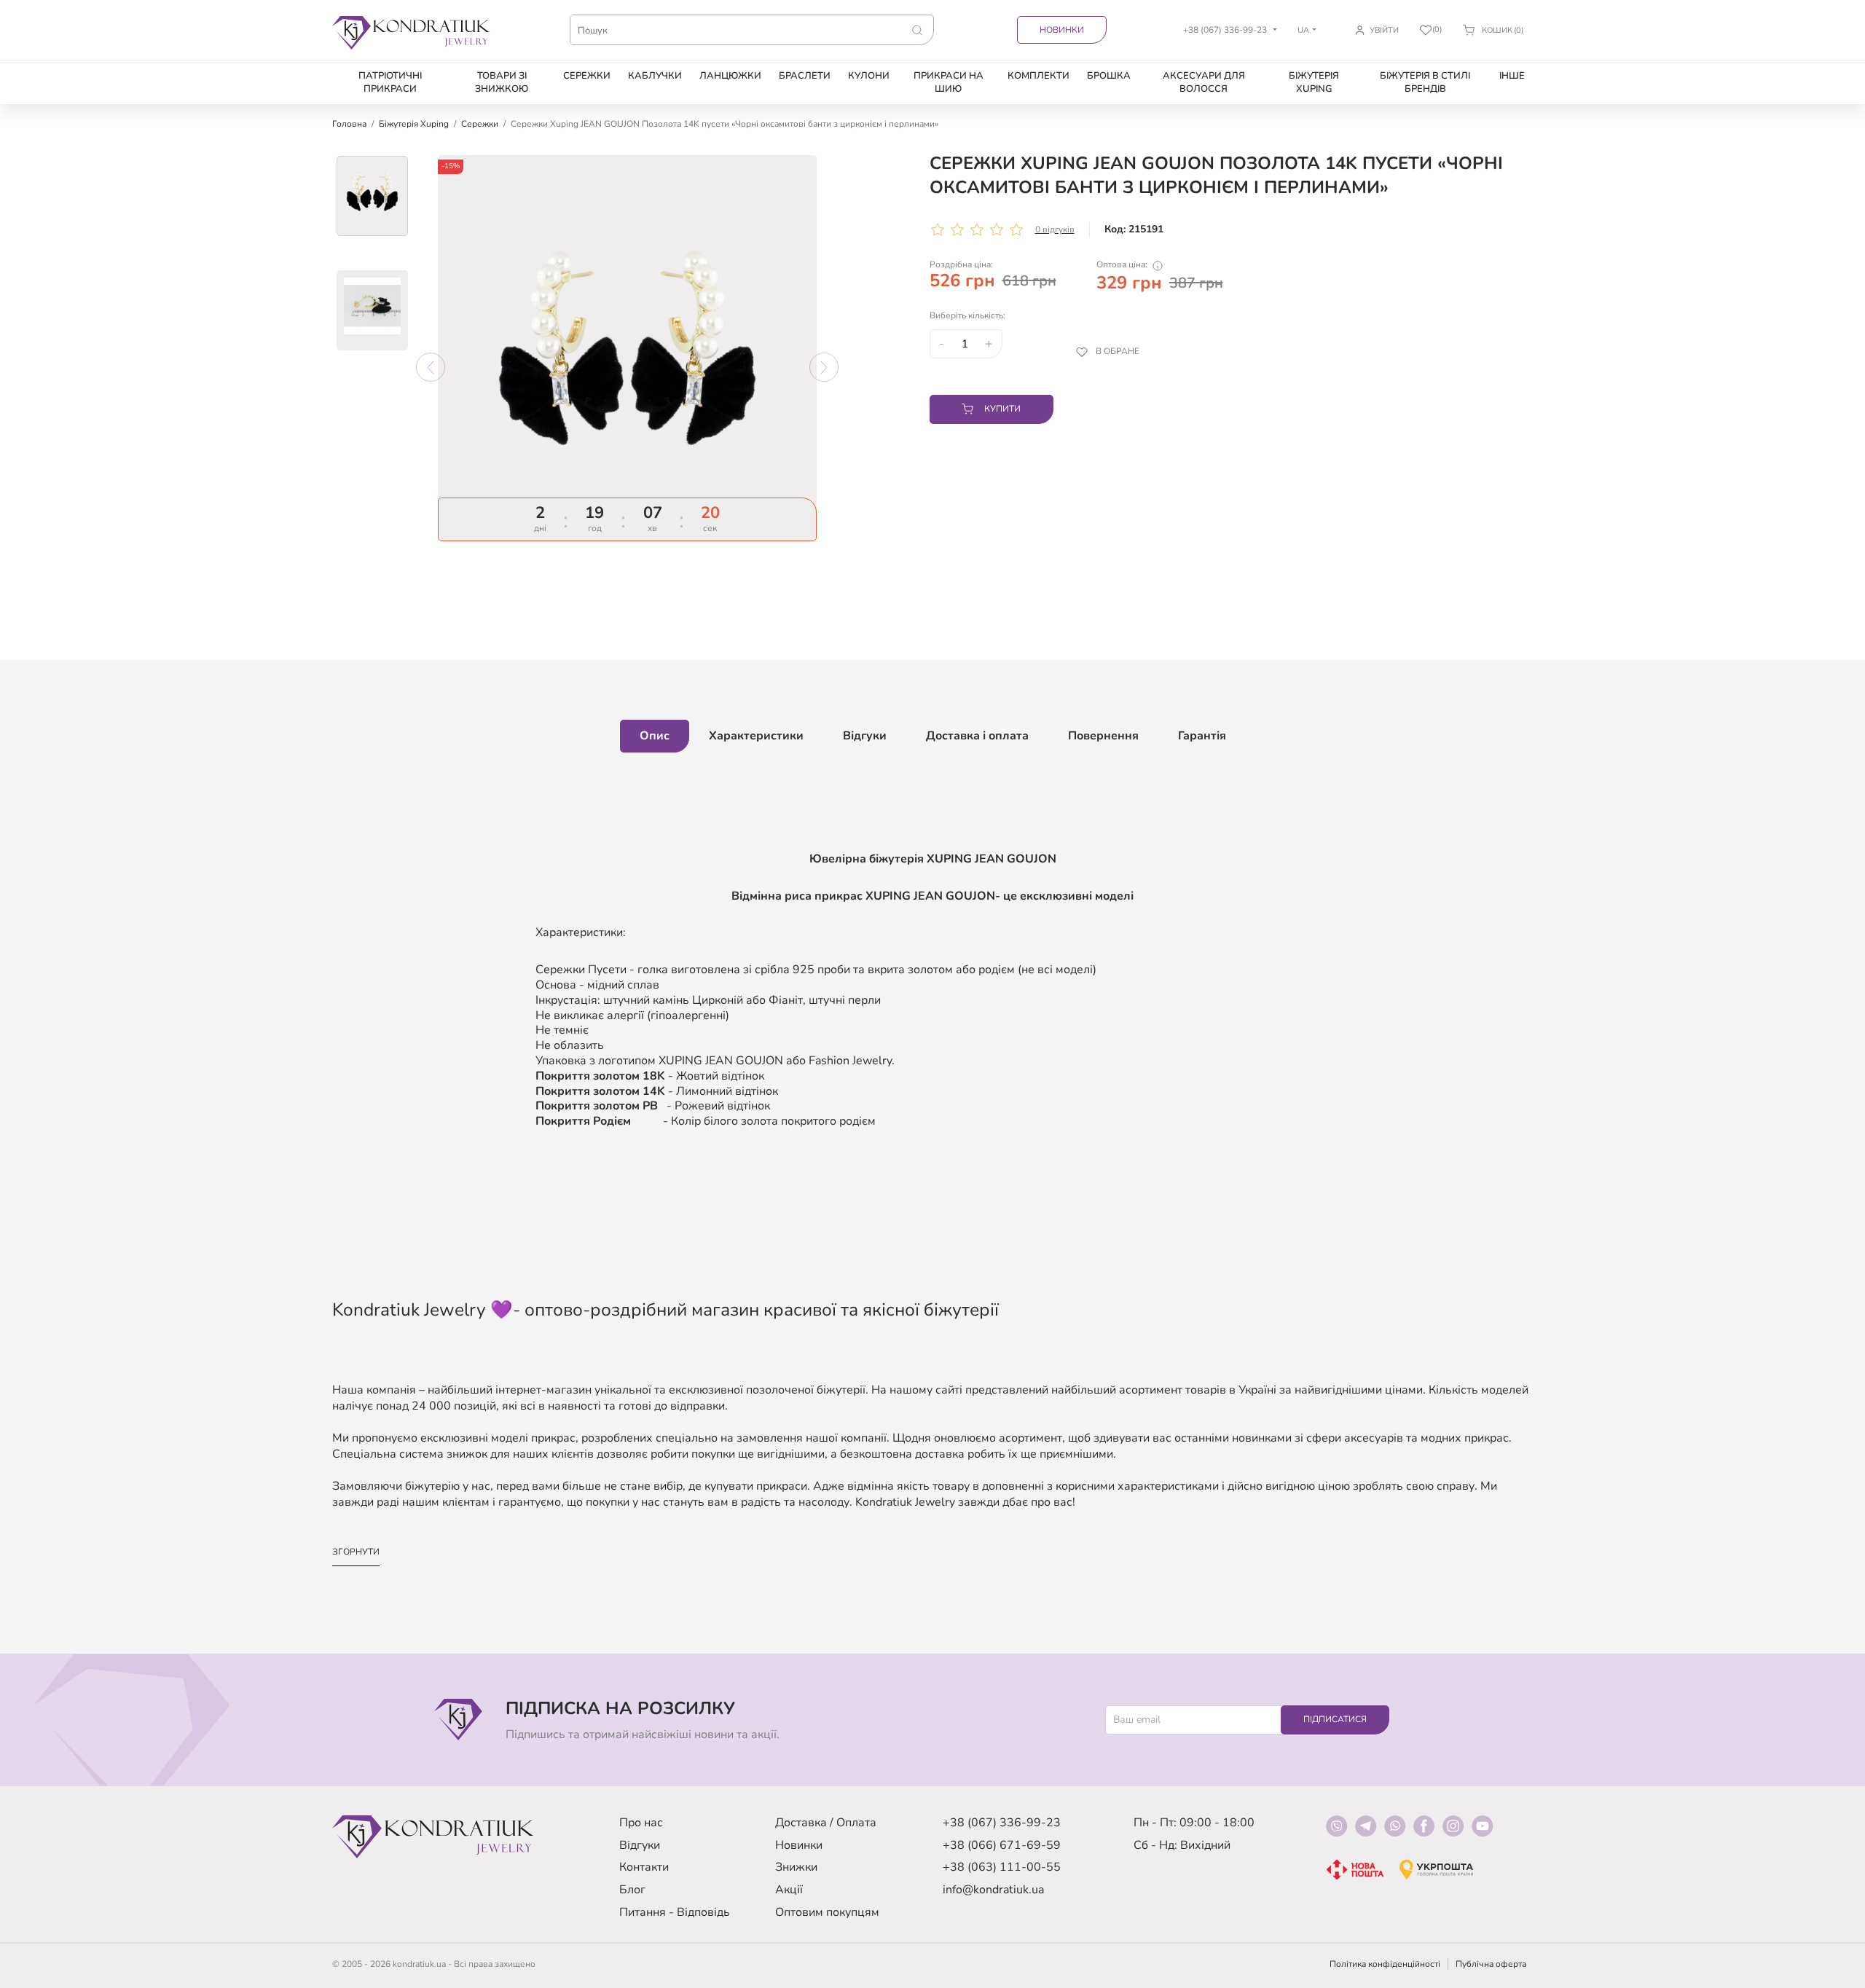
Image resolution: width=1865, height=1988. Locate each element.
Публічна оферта (1491, 1964)
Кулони (869, 76)
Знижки (796, 1867)
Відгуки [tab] (865, 736)
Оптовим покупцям (827, 1912)
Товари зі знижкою (502, 82)
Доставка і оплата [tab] (977, 736)
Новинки (1062, 30)
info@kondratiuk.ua (993, 1890)
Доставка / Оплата (826, 1823)
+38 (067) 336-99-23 (1002, 1823)
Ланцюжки (730, 76)
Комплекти (1038, 76)
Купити (1002, 409)
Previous (431, 367)
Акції (789, 1890)
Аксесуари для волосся (1204, 82)
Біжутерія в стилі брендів (1425, 82)
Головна (349, 124)
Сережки (587, 76)
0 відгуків (1055, 229)
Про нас (641, 1823)
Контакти (644, 1867)
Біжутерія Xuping (1314, 82)
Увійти (1384, 30)
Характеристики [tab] (756, 736)
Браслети (805, 76)
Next (824, 367)
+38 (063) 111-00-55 (1002, 1867)
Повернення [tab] (1103, 736)
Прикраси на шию (949, 82)
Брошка (1109, 76)
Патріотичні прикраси (390, 82)
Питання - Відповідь (675, 1912)
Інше (1512, 76)
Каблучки (655, 76)
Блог (632, 1890)
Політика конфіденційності (1385, 1964)
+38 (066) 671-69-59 (1002, 1845)
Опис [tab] (655, 736)
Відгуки (640, 1845)
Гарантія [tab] (1202, 736)
